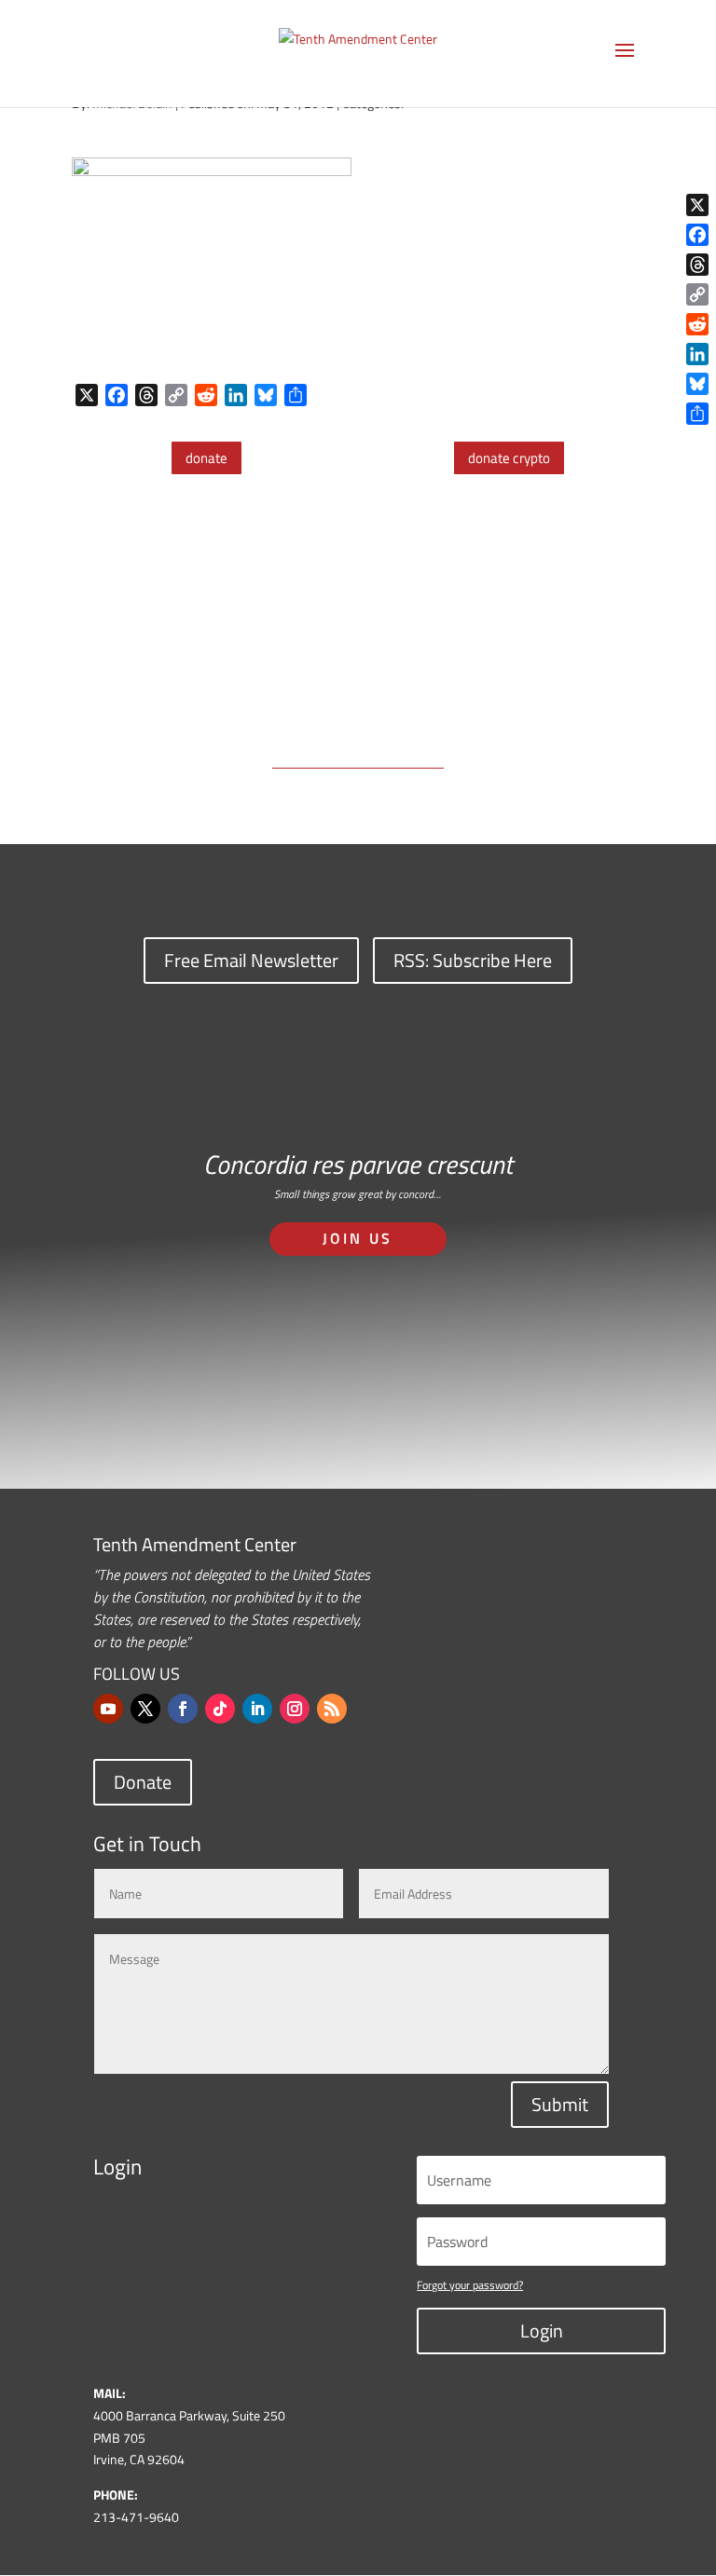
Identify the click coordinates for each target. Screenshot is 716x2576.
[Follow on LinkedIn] (257, 1709)
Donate (143, 1782)
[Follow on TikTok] (220, 1709)
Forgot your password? (470, 2285)
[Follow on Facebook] (183, 1709)
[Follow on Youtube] (108, 1709)
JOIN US (358, 1238)
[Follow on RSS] (332, 1709)
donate (207, 458)
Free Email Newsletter (251, 960)
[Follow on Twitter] (145, 1709)
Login (542, 2331)
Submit (560, 2104)
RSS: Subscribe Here (473, 960)
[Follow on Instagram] (295, 1709)
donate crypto (509, 458)
